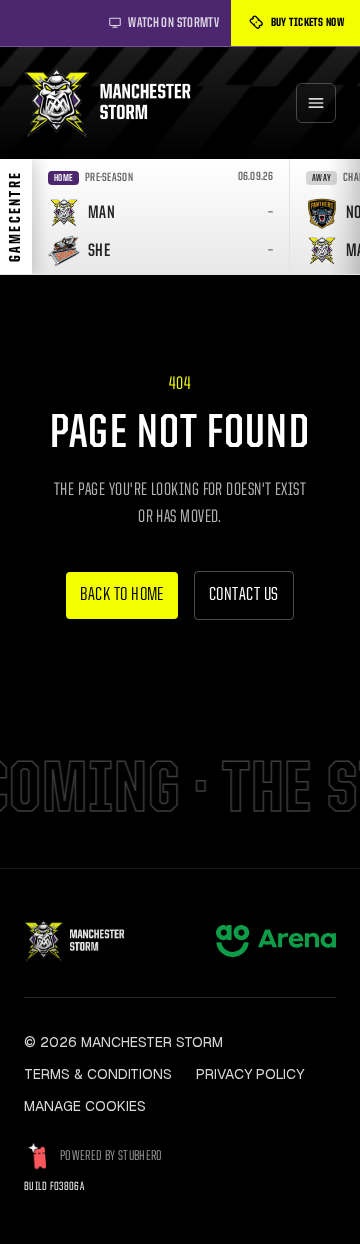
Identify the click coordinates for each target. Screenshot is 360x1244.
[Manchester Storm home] (117, 103)
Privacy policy (250, 1074)
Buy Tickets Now (308, 23)
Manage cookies (85, 1106)
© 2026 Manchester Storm (123, 1042)
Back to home (122, 595)
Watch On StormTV (173, 23)
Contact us (244, 595)
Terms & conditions (98, 1074)
